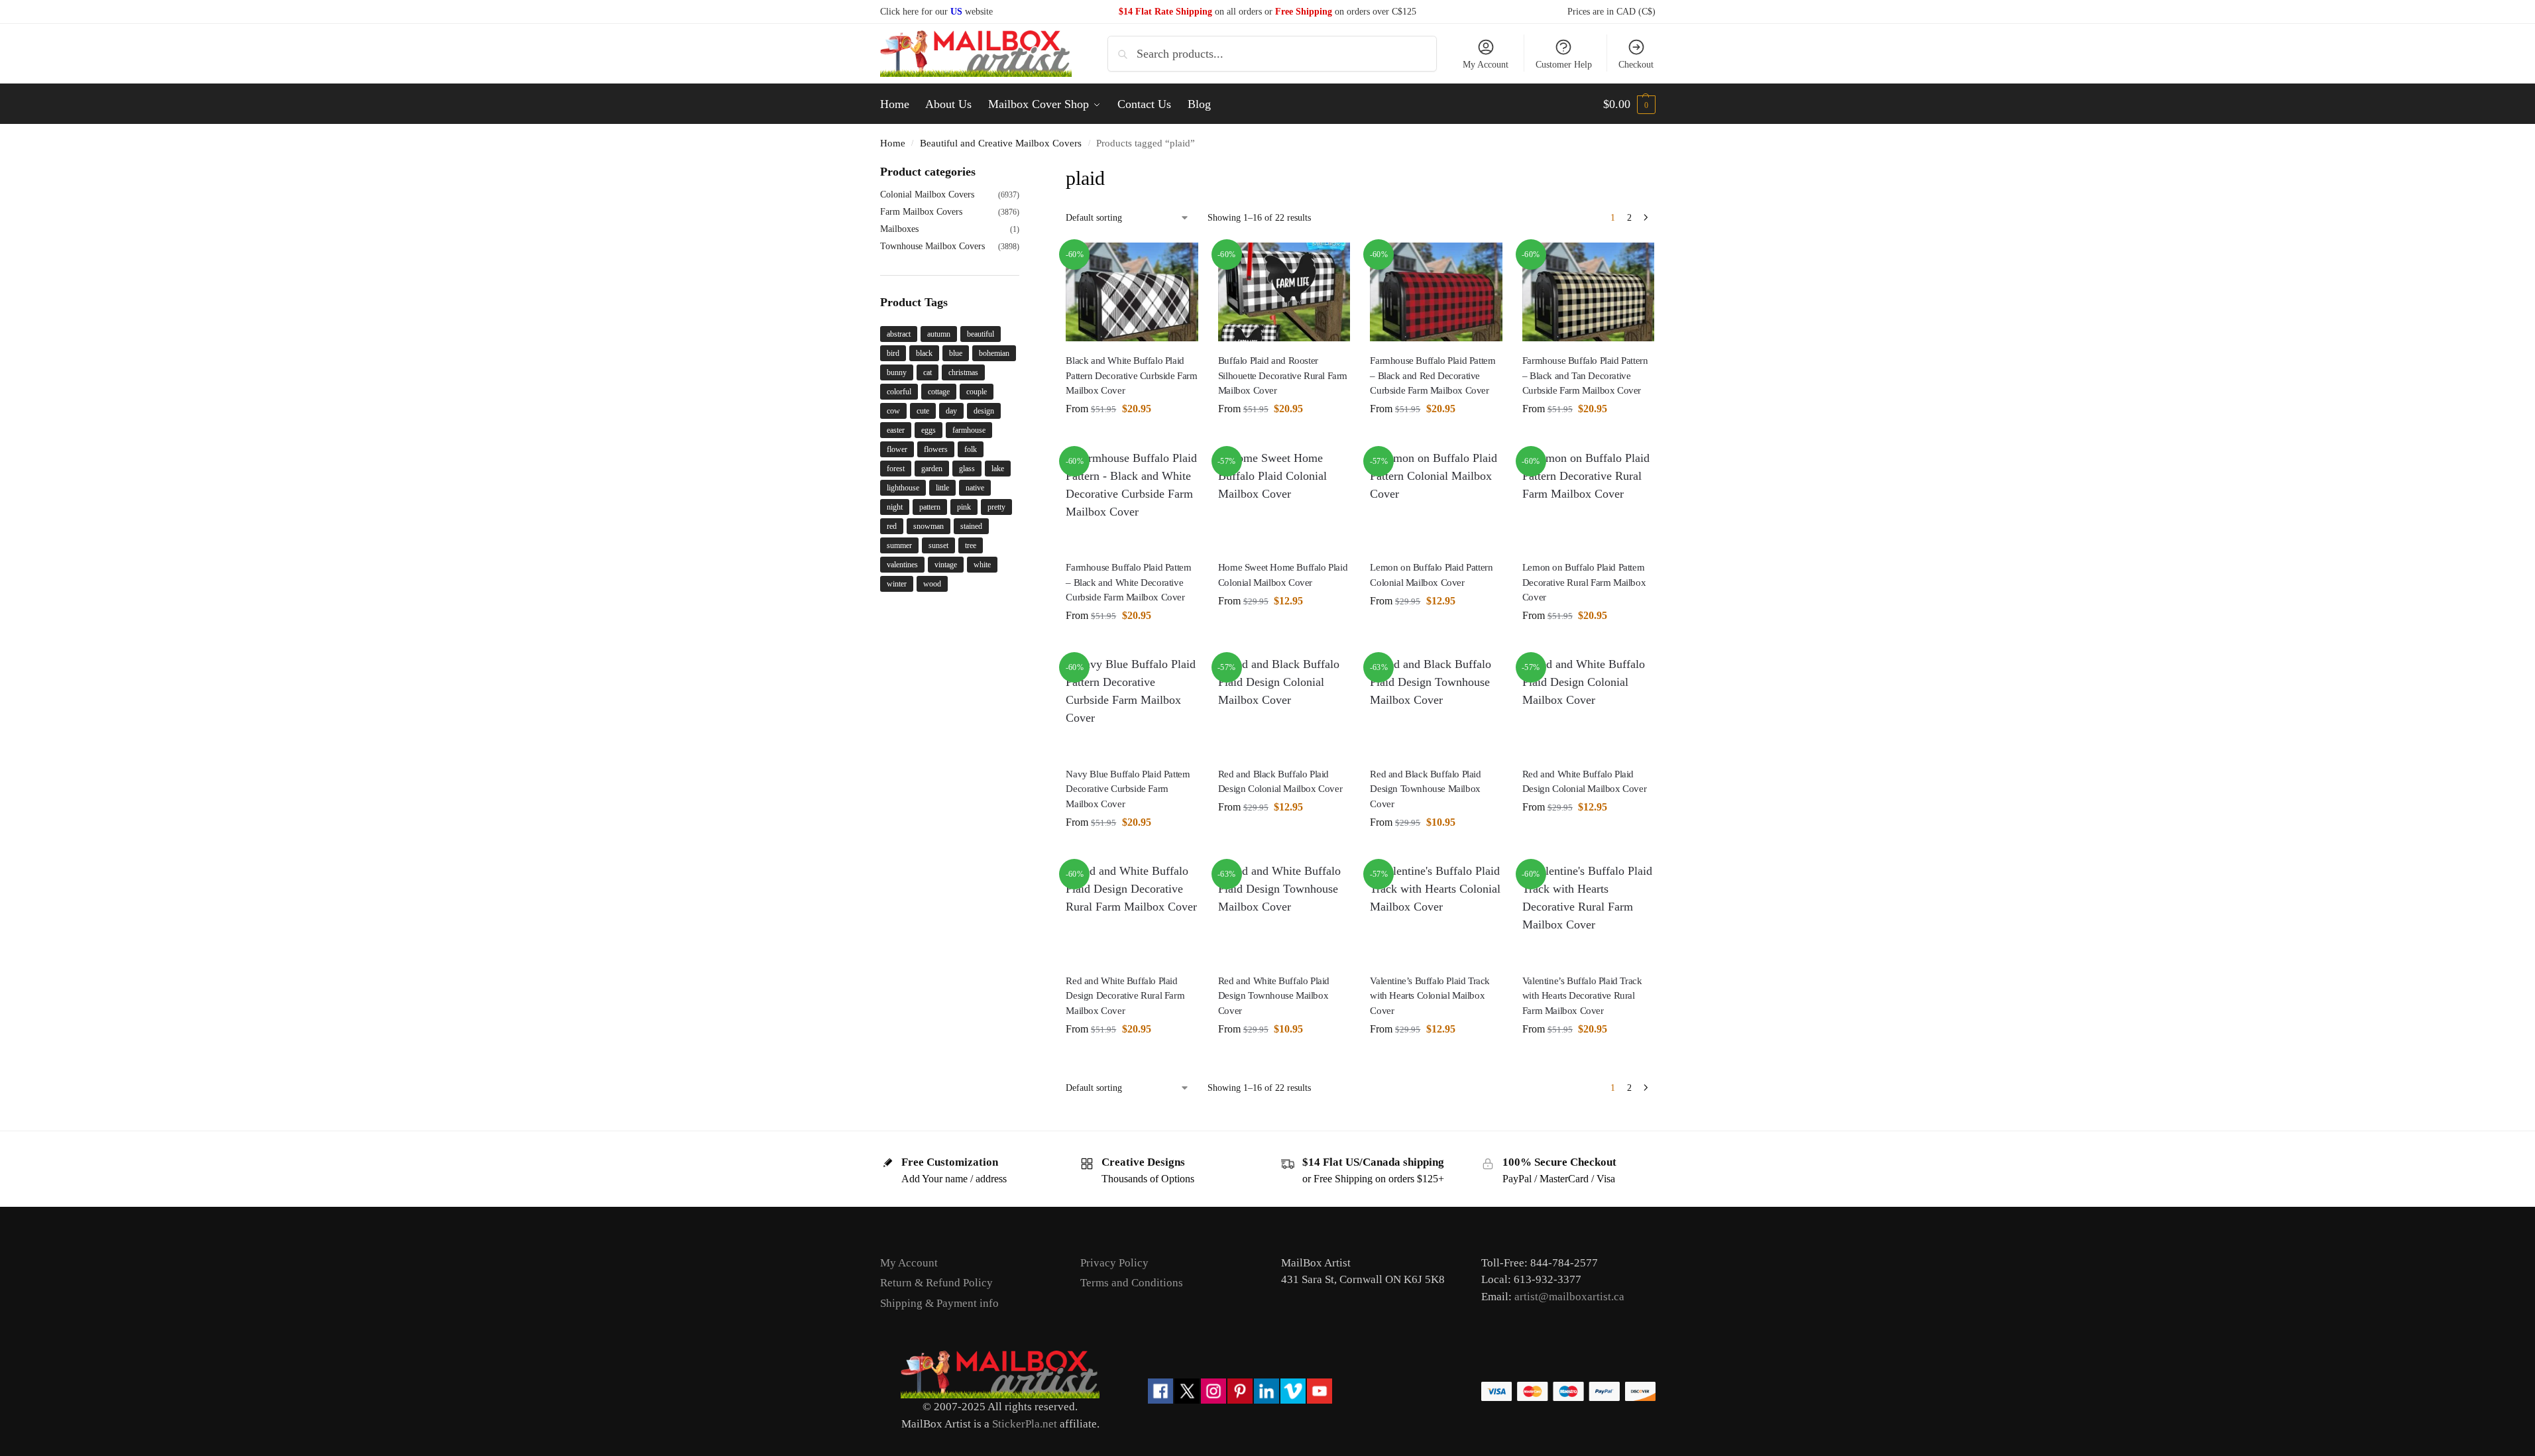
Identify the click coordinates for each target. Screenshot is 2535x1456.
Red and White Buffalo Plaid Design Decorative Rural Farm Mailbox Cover (1125, 996)
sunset (938, 545)
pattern (930, 507)
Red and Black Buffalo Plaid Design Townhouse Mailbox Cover (1425, 789)
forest (896, 469)
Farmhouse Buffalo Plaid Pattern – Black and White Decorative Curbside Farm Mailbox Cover (1129, 582)
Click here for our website (936, 12)
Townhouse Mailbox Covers (932, 246)
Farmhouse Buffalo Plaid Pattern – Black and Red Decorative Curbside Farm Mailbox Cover (1433, 375)
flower (897, 449)
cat (928, 372)
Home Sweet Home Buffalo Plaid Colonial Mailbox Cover (1283, 575)
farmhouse (969, 430)
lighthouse (903, 488)
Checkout (1636, 65)
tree (971, 545)
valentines (902, 565)
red (892, 526)
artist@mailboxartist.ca (1569, 1297)
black (924, 353)
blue (956, 353)
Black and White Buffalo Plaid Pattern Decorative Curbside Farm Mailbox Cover (1131, 375)
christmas (963, 372)
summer (899, 545)
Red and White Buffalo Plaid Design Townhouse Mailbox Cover (1274, 996)
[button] (1629, 104)
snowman (929, 526)
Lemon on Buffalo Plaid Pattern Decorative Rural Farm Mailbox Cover (1584, 582)
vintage (946, 565)
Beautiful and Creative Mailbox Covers (1001, 143)
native (975, 488)
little (942, 488)
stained (971, 526)
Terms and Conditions (1132, 1283)
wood (932, 584)
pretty (996, 507)
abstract (899, 334)
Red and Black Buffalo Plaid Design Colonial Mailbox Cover (1280, 782)
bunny (897, 372)
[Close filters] (1023, 172)
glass (967, 469)
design (984, 411)
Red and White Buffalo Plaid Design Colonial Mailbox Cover (1584, 782)
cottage (939, 392)
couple (977, 392)
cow (893, 411)
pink (964, 507)
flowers (936, 449)
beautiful (981, 334)
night (895, 507)
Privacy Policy (1114, 1263)
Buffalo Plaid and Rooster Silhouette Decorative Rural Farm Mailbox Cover (1283, 375)
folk (971, 449)
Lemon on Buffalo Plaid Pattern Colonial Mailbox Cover (1431, 575)
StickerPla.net (1025, 1424)
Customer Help (1564, 65)
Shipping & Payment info (939, 1303)
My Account (1486, 65)
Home (893, 143)
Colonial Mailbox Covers (927, 195)
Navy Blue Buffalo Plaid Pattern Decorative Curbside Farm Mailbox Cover (1128, 789)
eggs (929, 430)
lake (998, 469)
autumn (939, 334)
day (951, 411)
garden (932, 469)
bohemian (994, 353)
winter (897, 584)
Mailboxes (899, 229)
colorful (899, 392)
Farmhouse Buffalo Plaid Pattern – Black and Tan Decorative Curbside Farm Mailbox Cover (1585, 375)
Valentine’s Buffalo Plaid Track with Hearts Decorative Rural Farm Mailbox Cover (1582, 996)
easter (896, 430)
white (982, 565)
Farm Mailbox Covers (921, 212)
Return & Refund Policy (936, 1283)
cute (923, 411)
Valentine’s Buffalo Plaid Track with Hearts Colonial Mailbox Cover (1430, 996)
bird (893, 353)
